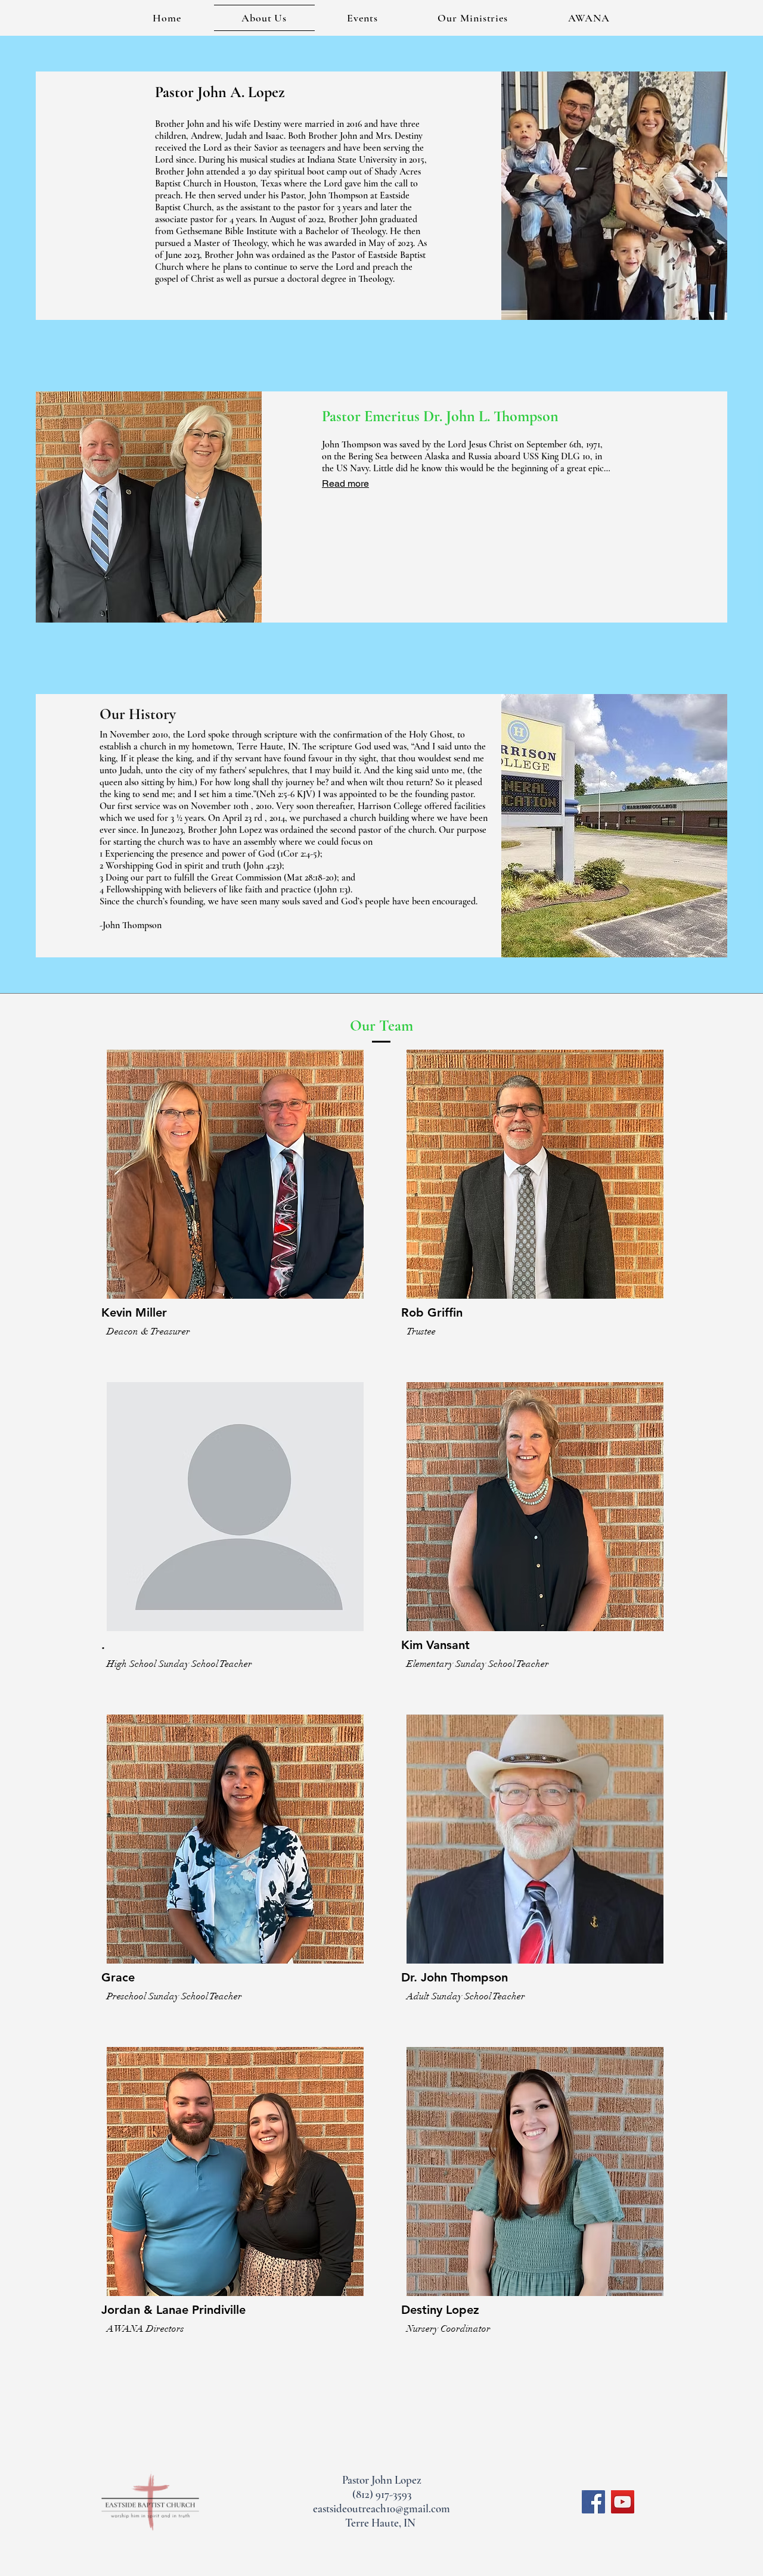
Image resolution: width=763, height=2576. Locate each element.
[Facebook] (593, 2502)
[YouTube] (623, 2502)
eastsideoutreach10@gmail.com (381, 2508)
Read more (345, 483)
